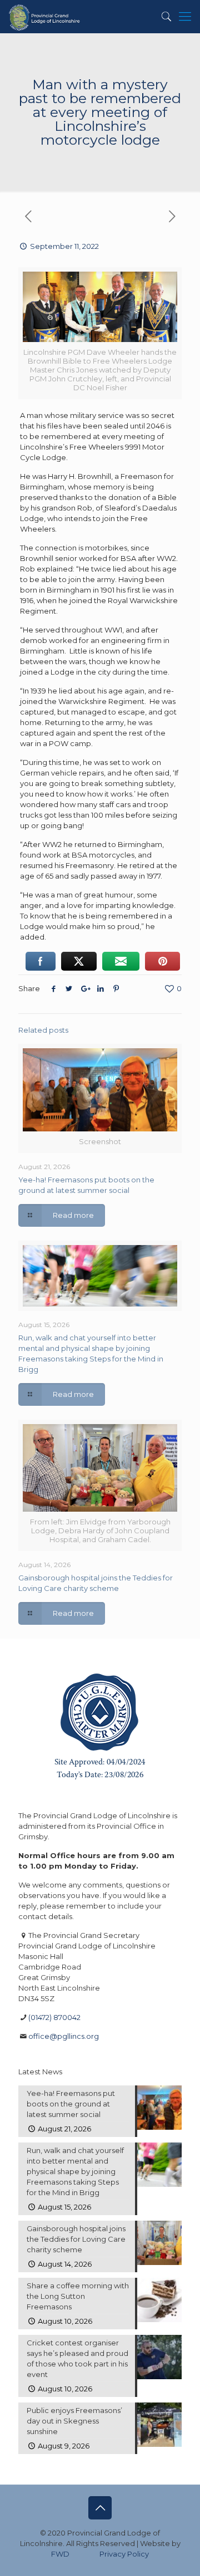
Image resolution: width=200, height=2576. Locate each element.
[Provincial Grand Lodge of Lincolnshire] (45, 17)
